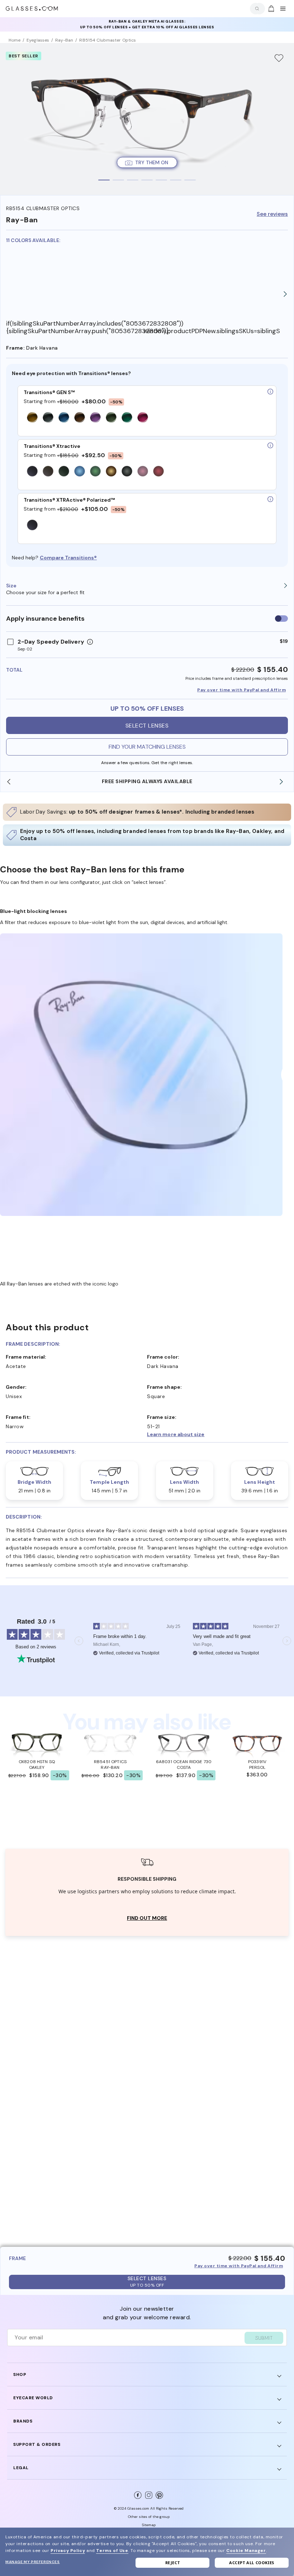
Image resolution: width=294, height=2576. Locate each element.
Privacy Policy (68, 2551)
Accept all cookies (252, 2563)
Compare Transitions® (68, 558)
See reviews (272, 214)
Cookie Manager (246, 2551)
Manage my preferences (33, 2562)
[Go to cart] (270, 9)
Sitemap (149, 2525)
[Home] (32, 9)
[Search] (256, 9)
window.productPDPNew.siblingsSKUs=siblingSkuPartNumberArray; (212, 331)
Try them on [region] (152, 162)
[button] (218, 1434)
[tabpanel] (147, 119)
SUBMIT (264, 2338)
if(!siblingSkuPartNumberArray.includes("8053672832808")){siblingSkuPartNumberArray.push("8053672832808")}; (75, 327)
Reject (173, 2563)
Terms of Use (112, 2551)
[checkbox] (281, 619)
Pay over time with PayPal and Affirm (241, 690)
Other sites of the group (149, 2517)
